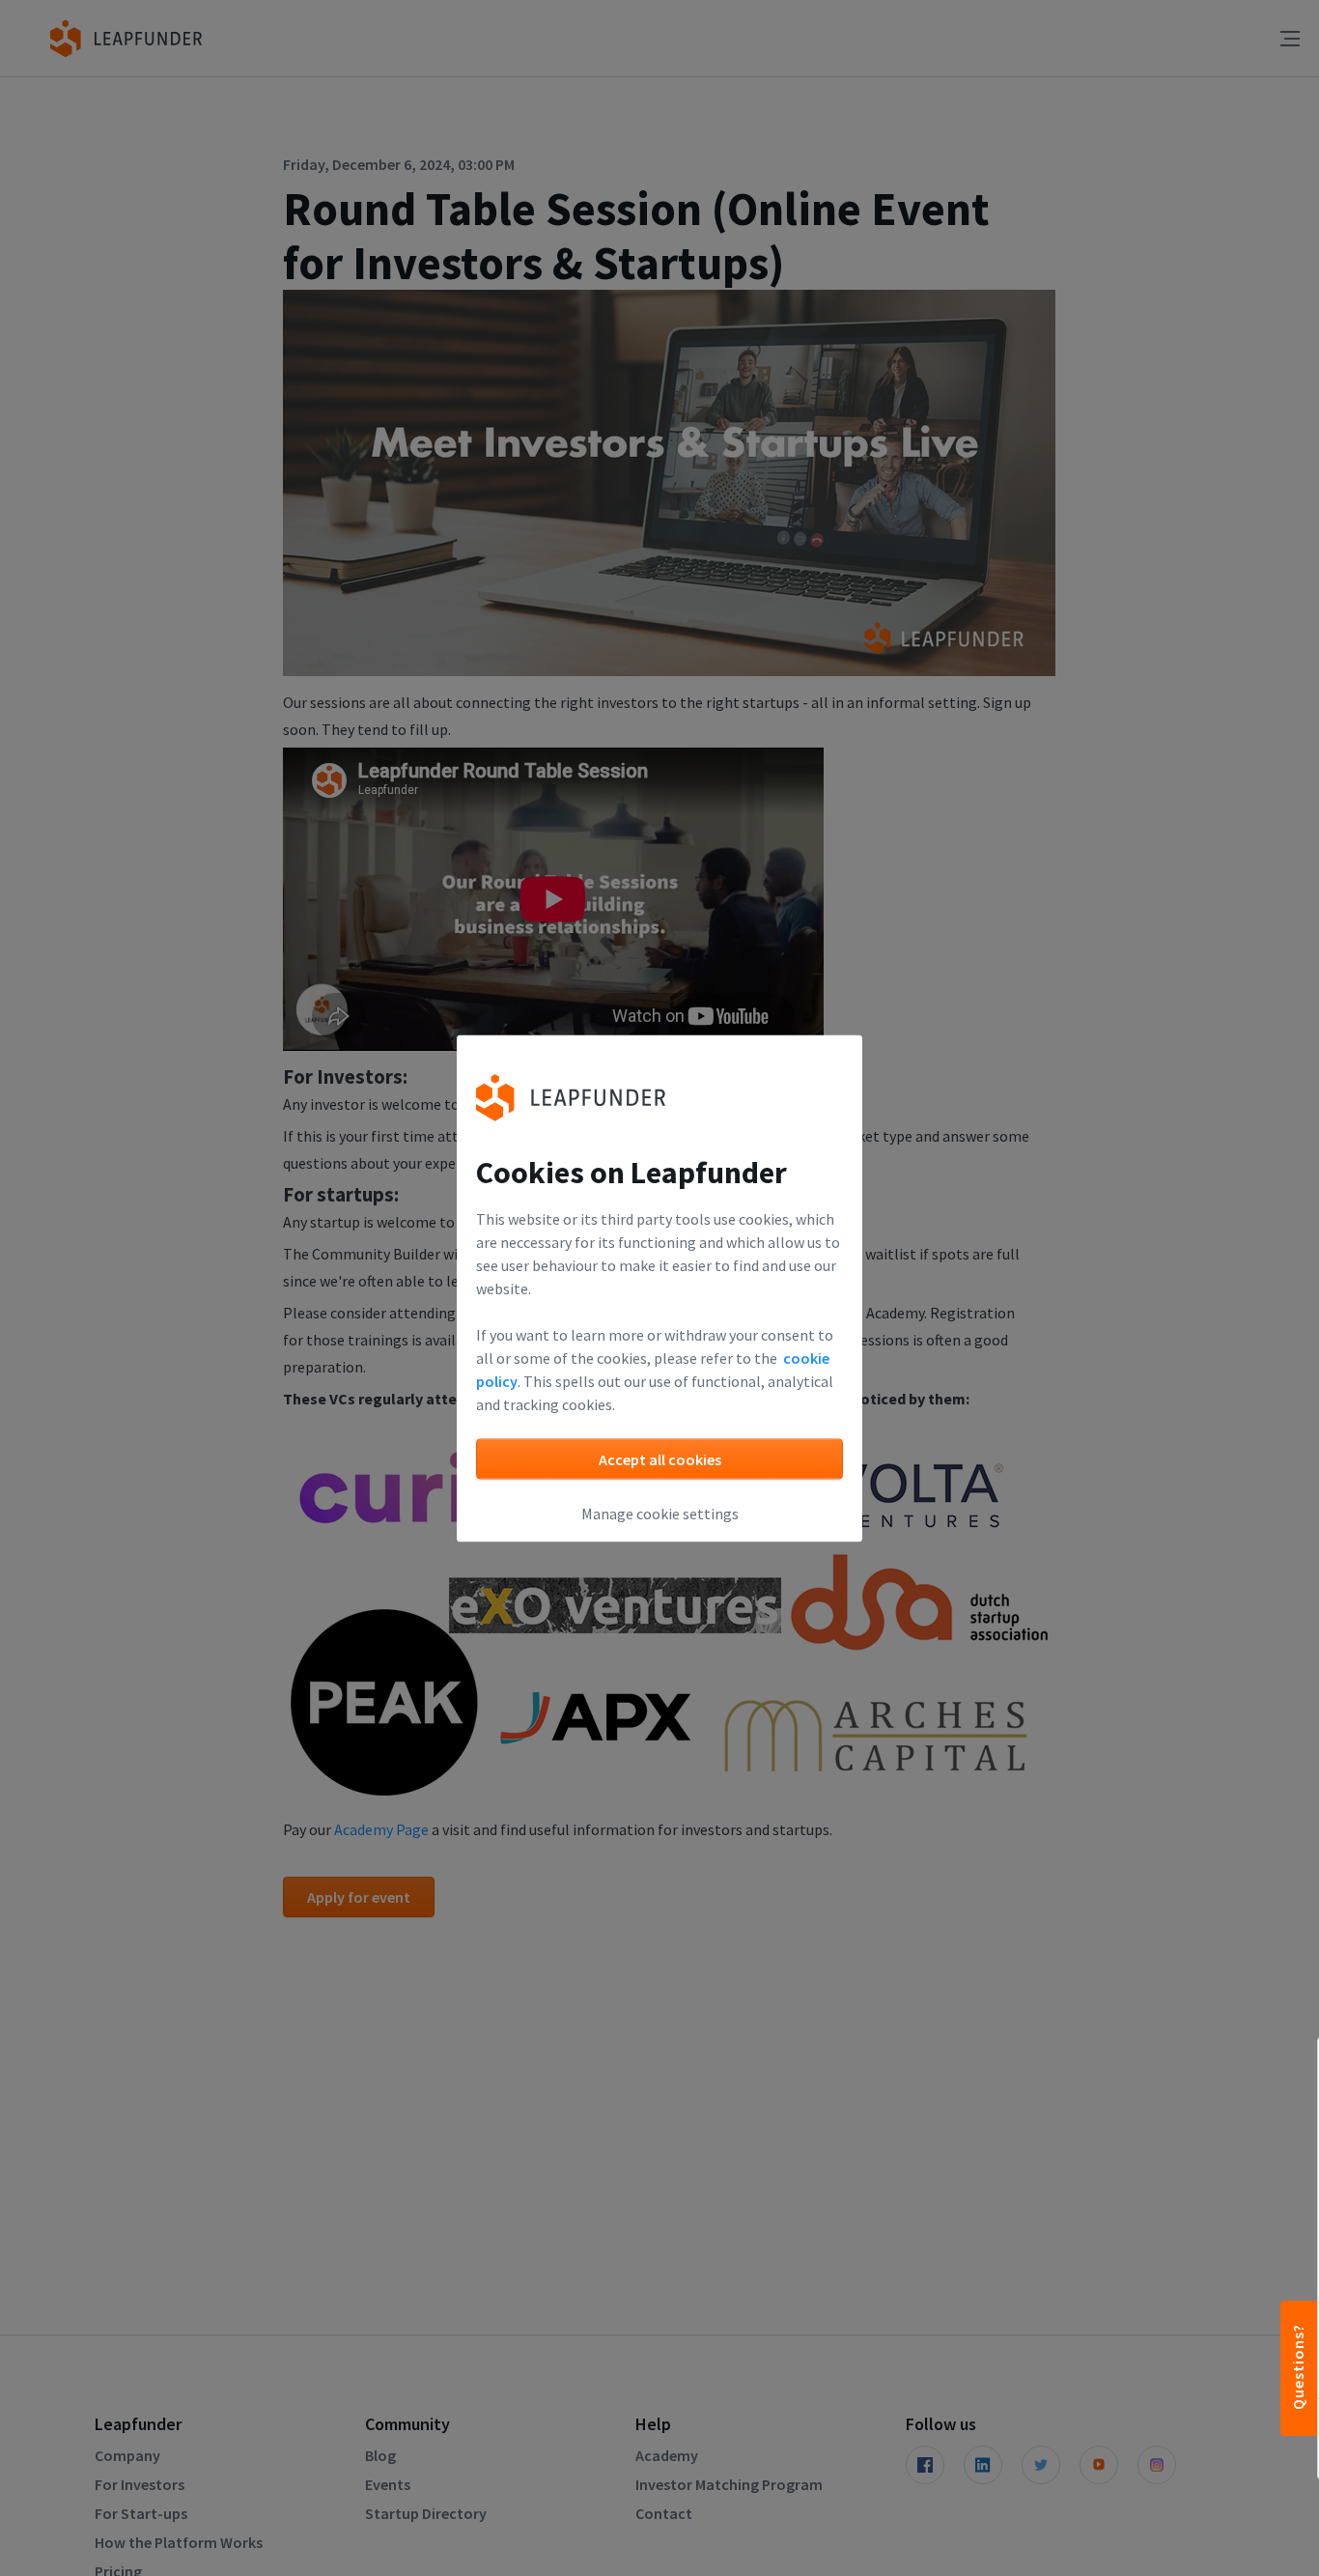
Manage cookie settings (660, 1513)
